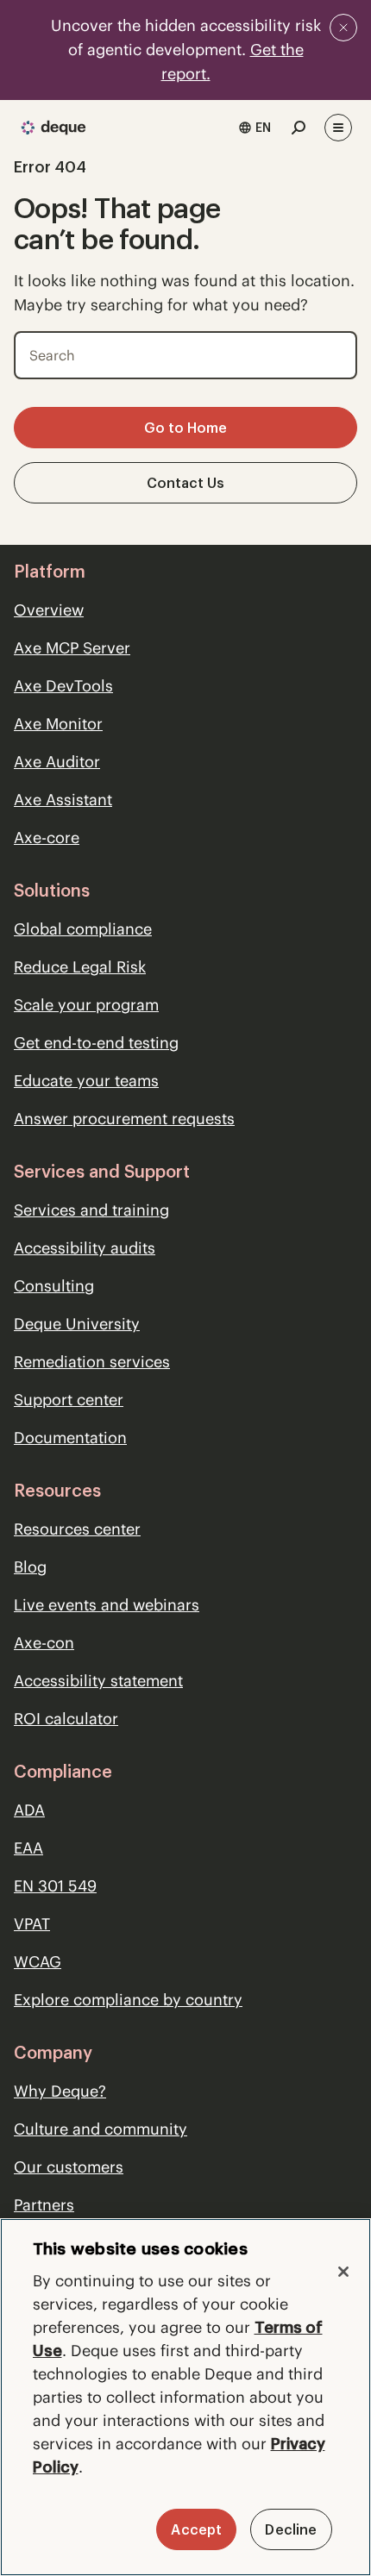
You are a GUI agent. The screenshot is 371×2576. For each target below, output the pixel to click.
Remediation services (92, 1362)
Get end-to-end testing (96, 1043)
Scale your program (86, 1005)
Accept (196, 2529)
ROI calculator (66, 1719)
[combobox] (255, 128)
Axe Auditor (57, 762)
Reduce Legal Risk (80, 967)
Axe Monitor (58, 724)
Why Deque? (60, 2091)
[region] (185, 2397)
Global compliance (83, 929)
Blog (30, 1567)
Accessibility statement (98, 1681)
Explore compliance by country (128, 2000)
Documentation (70, 1438)
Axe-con (44, 1643)
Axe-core (47, 838)
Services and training (91, 1210)
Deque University (77, 1324)
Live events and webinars (107, 1605)
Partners (44, 2205)
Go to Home (185, 428)
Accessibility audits (85, 1248)
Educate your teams (86, 1081)
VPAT (32, 1924)
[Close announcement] (343, 28)
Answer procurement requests (124, 1119)
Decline (291, 2529)
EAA (28, 1848)
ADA (29, 1810)
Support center (69, 1400)
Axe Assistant (63, 800)
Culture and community (101, 2129)
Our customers (69, 2167)
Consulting (54, 1286)
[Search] (332, 352)
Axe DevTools (63, 686)
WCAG (38, 1962)
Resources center (77, 1529)
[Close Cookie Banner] (343, 2272)
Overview (49, 610)
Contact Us (185, 483)
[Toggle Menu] (338, 128)
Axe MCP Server (72, 648)
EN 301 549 (55, 1886)
